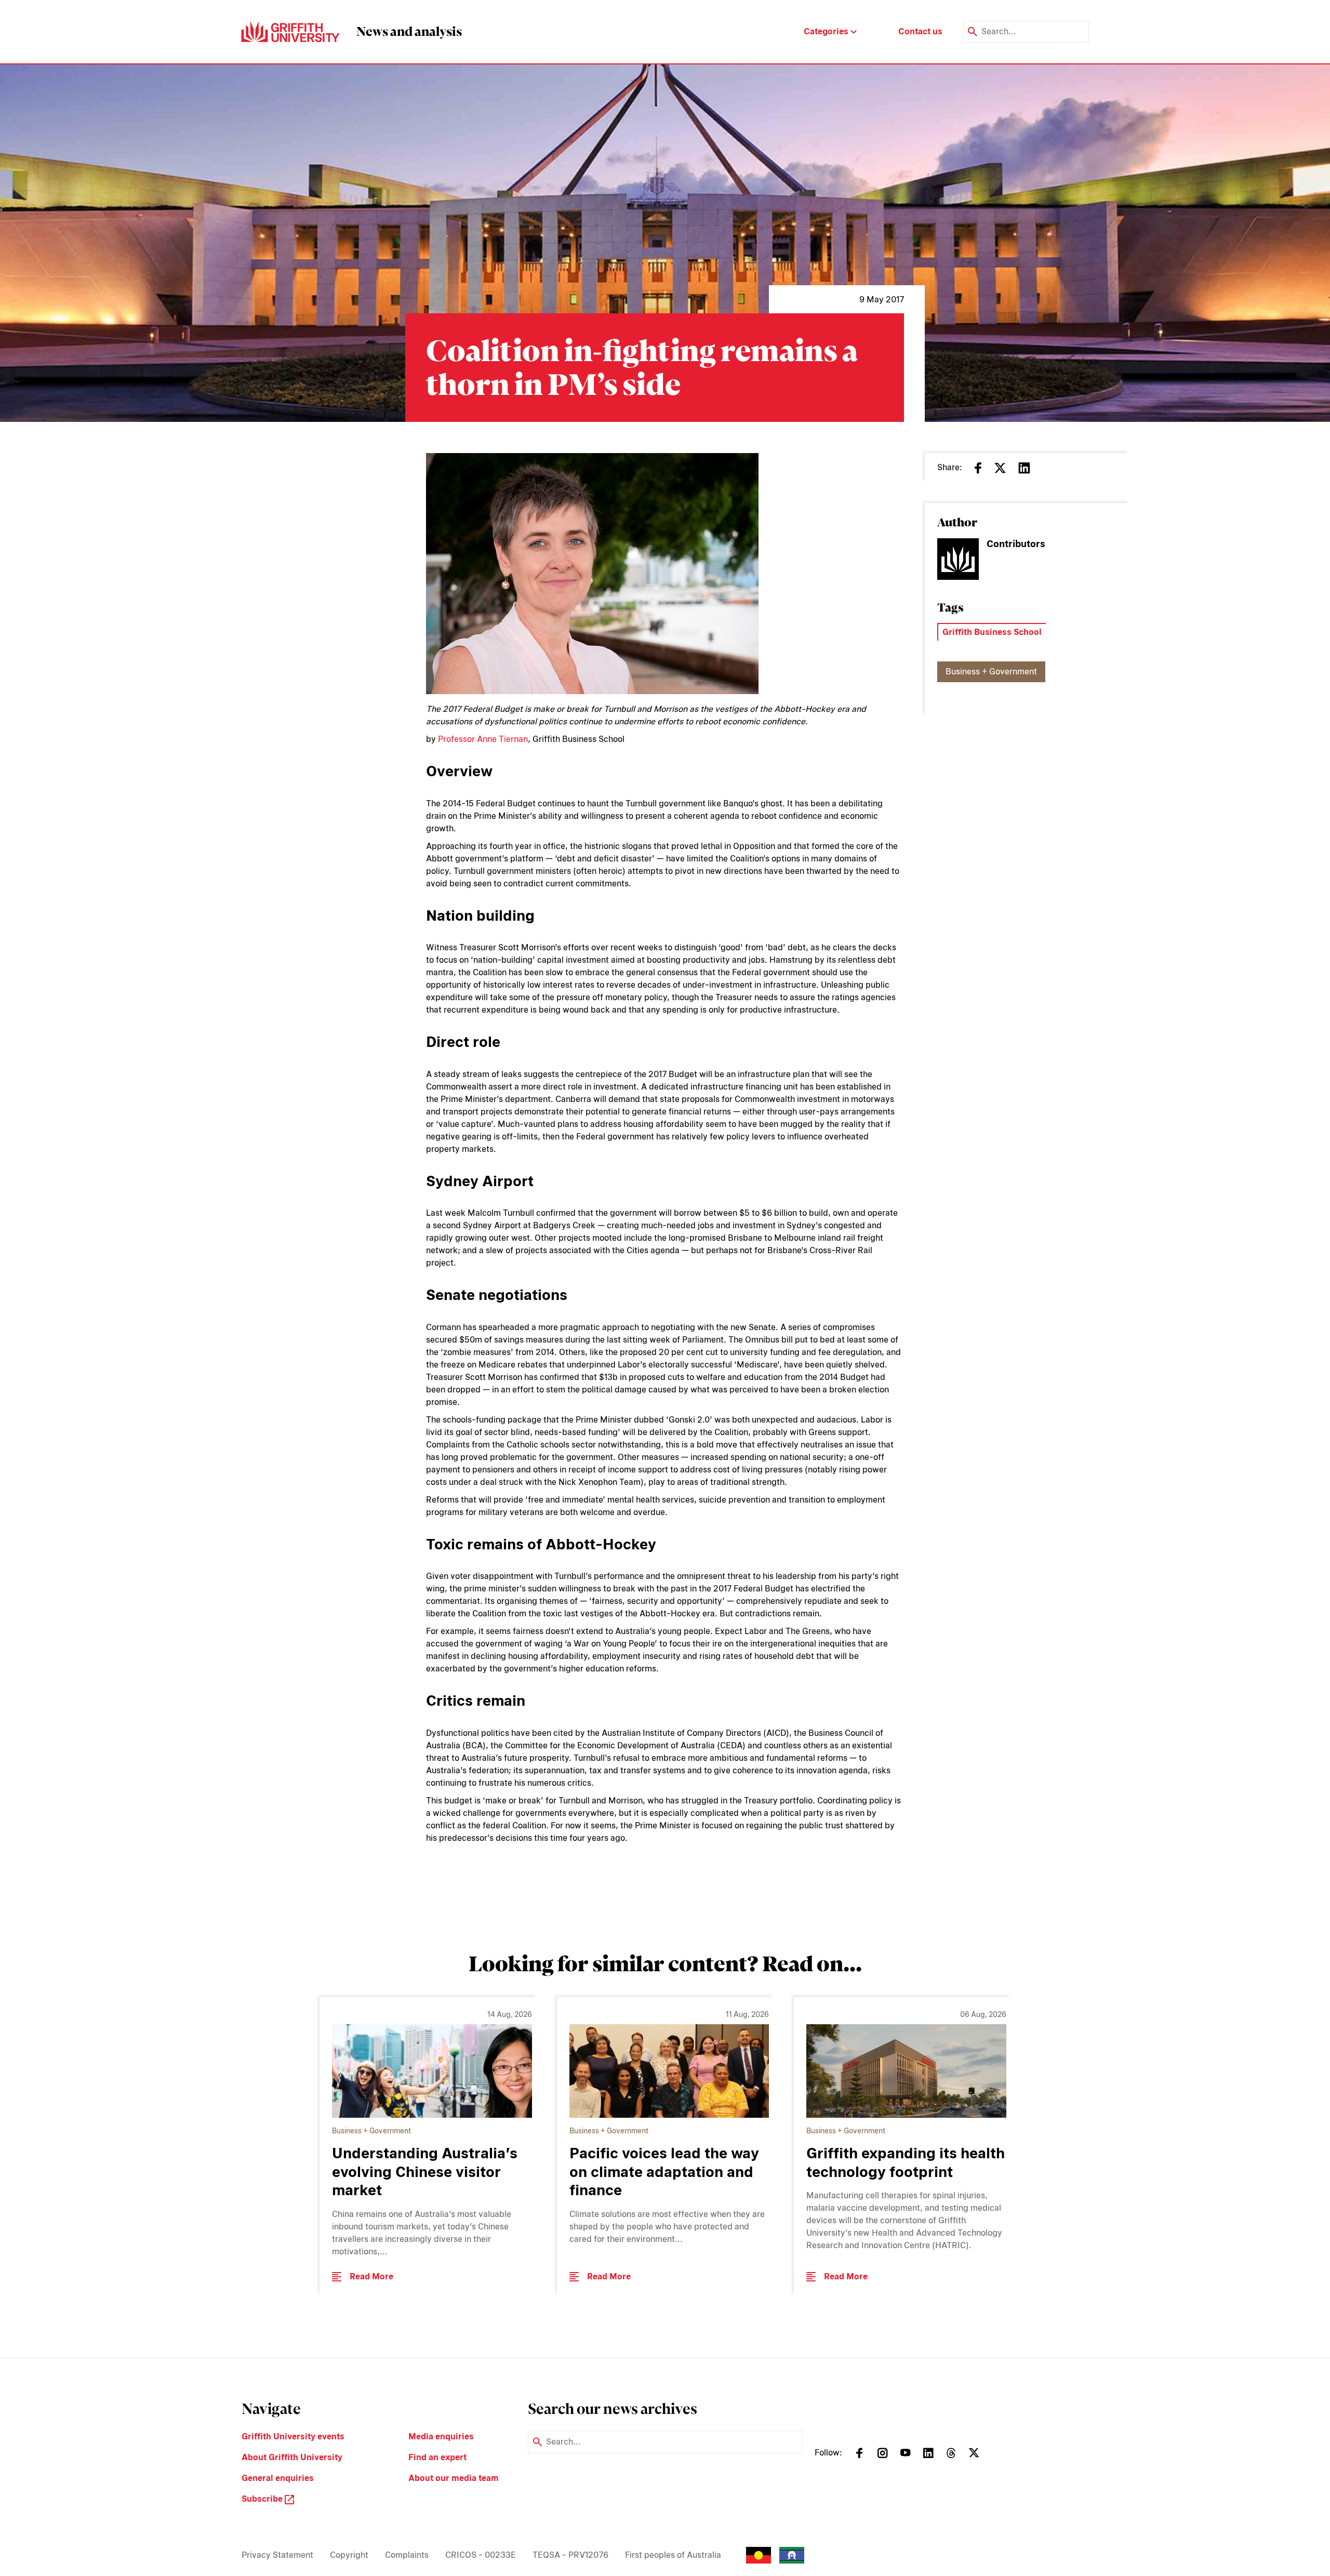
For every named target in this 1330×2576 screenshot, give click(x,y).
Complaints (407, 2555)
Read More (371, 2276)
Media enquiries (441, 2436)
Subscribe (263, 2499)
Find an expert (437, 2457)
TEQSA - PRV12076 (570, 2555)
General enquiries (278, 2478)
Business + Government (991, 672)
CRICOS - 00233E (481, 2555)
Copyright (349, 2555)
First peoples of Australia (673, 2555)
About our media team (454, 2478)
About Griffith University (292, 2457)
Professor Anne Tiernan (483, 739)
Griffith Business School (992, 632)
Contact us (920, 31)
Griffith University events (293, 2436)
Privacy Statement (277, 2555)
